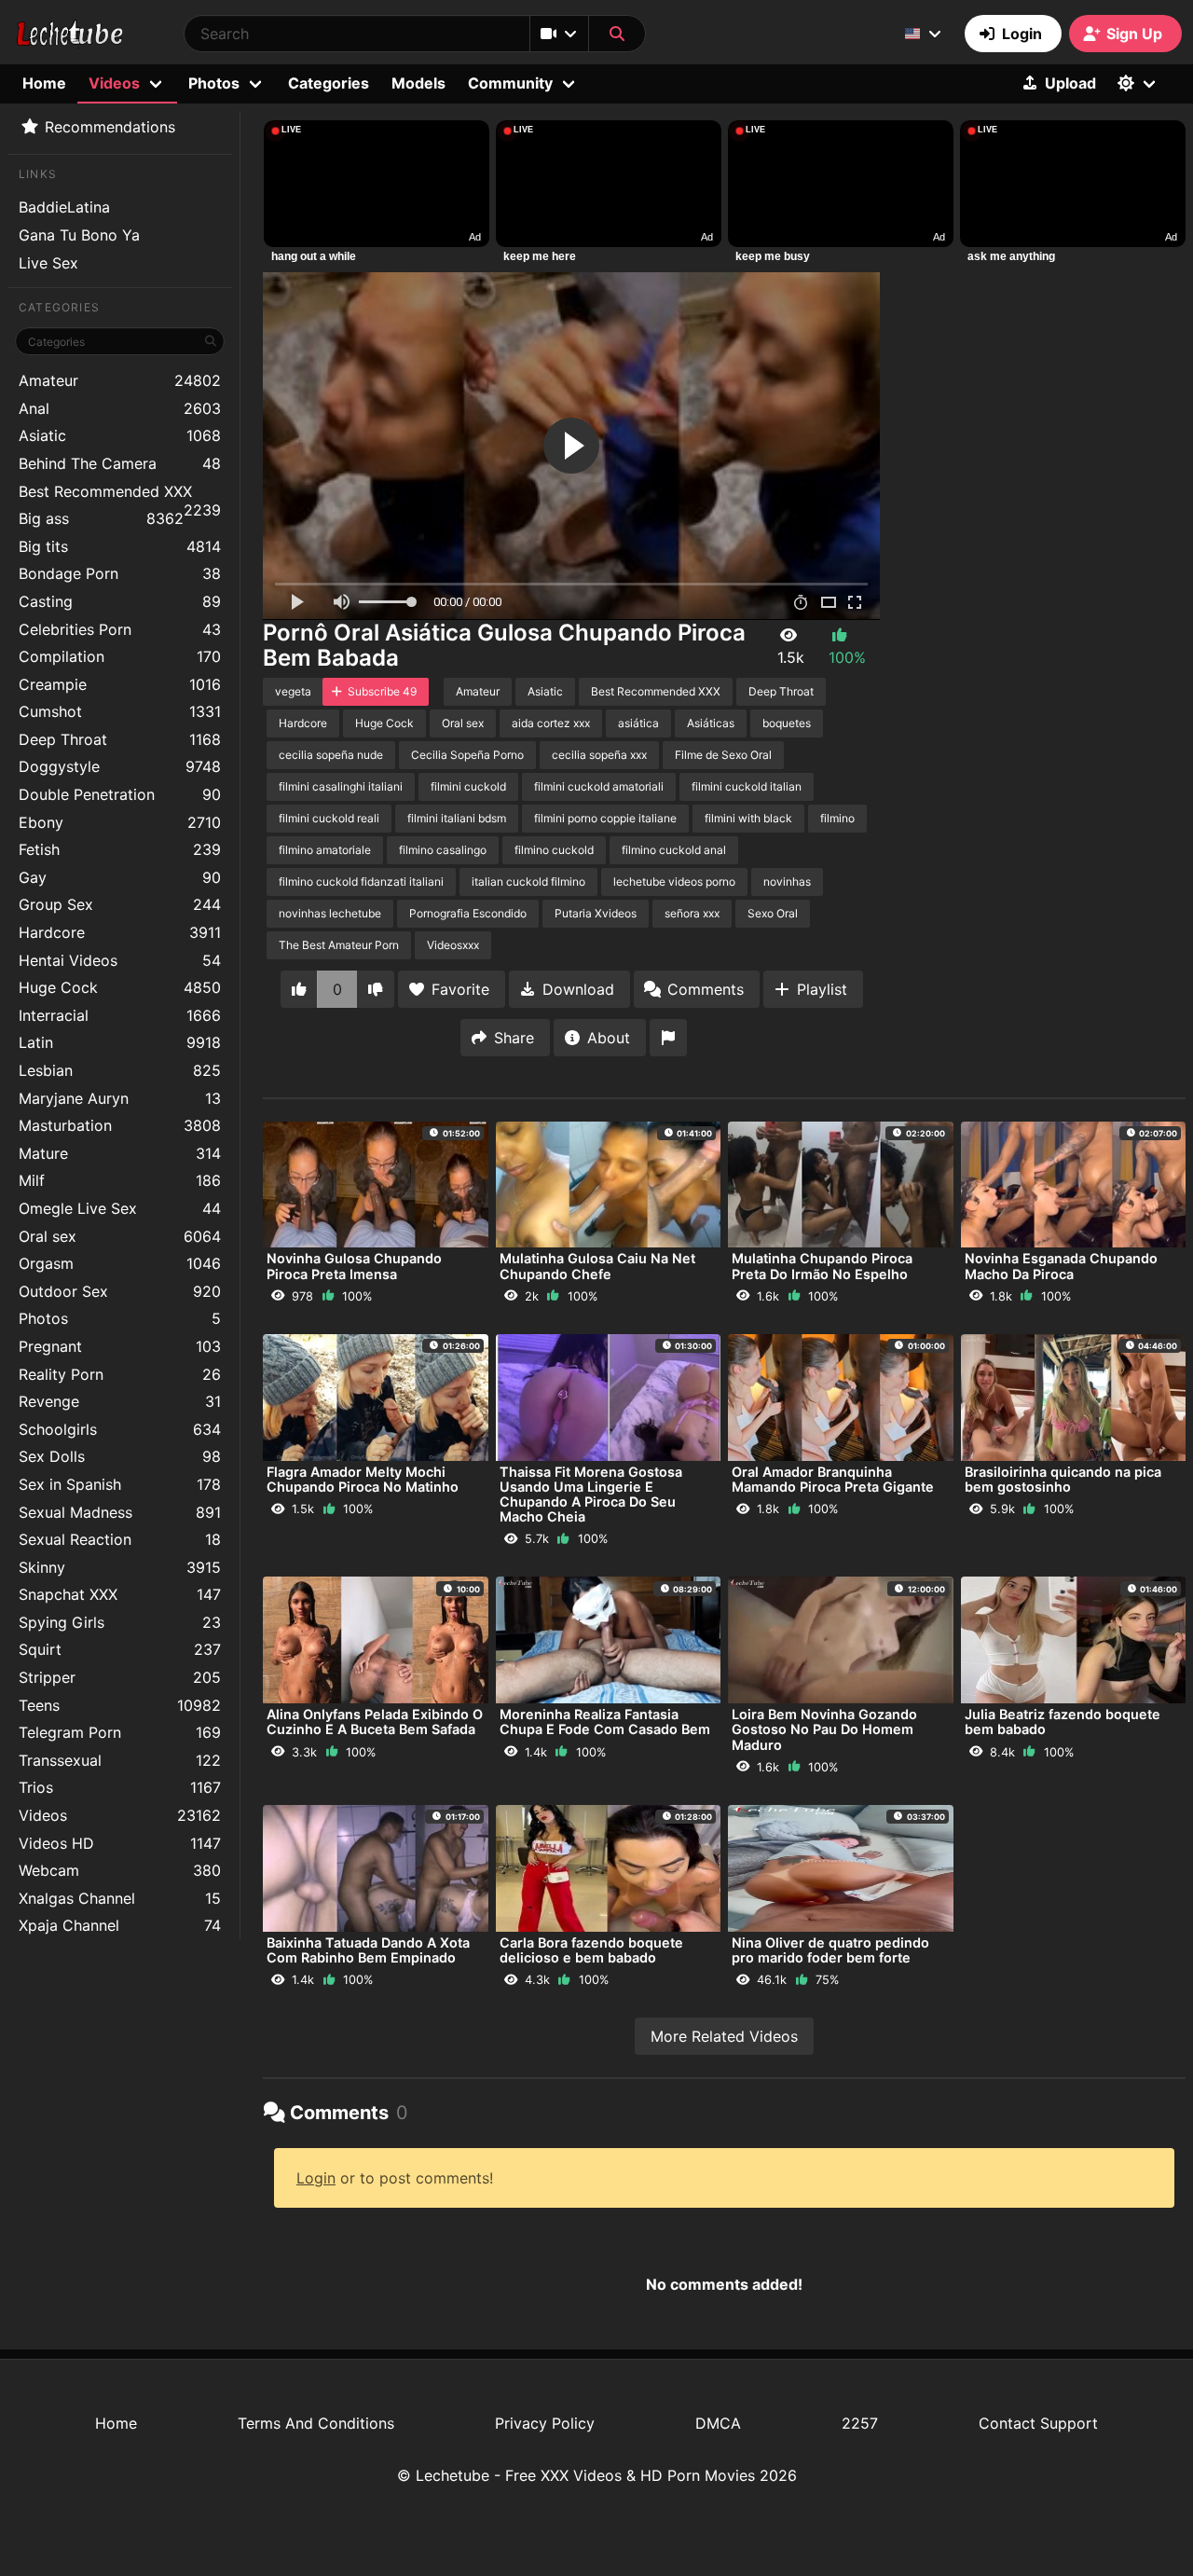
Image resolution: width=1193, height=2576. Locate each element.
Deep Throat (120, 739)
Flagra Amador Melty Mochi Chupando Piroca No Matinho (363, 1479)
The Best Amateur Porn (339, 945)
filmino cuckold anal (674, 850)
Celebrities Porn (120, 629)
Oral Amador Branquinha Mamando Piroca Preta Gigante (833, 1479)
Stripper (120, 1677)
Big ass (101, 518)
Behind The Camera (120, 463)
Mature (120, 1153)
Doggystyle (120, 766)
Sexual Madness (120, 1512)
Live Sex (48, 263)
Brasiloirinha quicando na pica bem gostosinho (1063, 1479)
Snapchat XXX (120, 1594)
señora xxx (692, 913)
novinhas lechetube (330, 913)
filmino (837, 818)
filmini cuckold (468, 786)
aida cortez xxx (551, 723)
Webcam (120, 1870)
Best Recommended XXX (120, 494)
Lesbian (120, 1070)
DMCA (718, 2423)
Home (44, 83)
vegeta (293, 691)
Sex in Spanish (120, 1484)
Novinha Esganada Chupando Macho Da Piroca (1061, 1266)
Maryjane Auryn (120, 1098)
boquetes (787, 723)
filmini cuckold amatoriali (599, 786)
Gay (120, 877)
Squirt (120, 1649)
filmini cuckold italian (747, 786)
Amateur (120, 380)
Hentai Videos (120, 960)
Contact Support (1038, 2423)
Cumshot (120, 711)
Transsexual (120, 1760)
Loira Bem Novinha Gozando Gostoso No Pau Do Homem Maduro (824, 1729)
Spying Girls (120, 1622)
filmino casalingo (443, 850)
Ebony (120, 822)
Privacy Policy (545, 2423)
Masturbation (120, 1125)
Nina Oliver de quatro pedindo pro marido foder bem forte (830, 1950)
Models (418, 83)
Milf (120, 1180)
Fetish (120, 849)
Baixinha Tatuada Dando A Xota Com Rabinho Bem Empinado (368, 1950)
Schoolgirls (120, 1429)
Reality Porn (120, 1374)
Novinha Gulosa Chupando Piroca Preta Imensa (354, 1266)
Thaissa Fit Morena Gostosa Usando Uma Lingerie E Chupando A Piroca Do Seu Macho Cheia (591, 1495)
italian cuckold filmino (528, 882)
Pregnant (120, 1346)
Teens (120, 1705)
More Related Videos (724, 2036)
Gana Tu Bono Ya (79, 235)
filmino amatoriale (325, 850)
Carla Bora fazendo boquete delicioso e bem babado (591, 1950)
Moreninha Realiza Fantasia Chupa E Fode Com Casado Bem (605, 1722)
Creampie (120, 684)
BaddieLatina (64, 207)
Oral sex (120, 1236)
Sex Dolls (120, 1456)
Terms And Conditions (316, 2423)
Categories (329, 83)
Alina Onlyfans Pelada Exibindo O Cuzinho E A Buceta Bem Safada (375, 1722)
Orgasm (120, 1263)
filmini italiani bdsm (457, 818)
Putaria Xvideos (596, 913)
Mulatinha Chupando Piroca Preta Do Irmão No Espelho (822, 1266)
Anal (120, 408)
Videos (120, 1815)
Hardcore (120, 932)
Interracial (120, 1015)
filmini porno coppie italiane (605, 818)
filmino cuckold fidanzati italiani (361, 882)
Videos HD (120, 1843)
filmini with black (748, 818)
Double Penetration (120, 794)
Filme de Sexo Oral (723, 755)
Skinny (120, 1567)
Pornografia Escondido (468, 913)
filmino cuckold (554, 850)
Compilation (120, 656)
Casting (120, 601)
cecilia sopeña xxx (599, 755)
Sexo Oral (773, 913)
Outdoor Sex (120, 1291)
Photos (120, 1318)
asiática (638, 723)
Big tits (120, 546)
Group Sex (120, 904)
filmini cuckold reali (329, 818)
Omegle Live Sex (120, 1208)
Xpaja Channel (120, 1925)
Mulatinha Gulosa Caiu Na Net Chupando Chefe (597, 1266)
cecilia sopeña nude (331, 755)
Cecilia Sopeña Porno (467, 755)
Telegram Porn (120, 1732)
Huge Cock (120, 987)
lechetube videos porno (674, 882)
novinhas (787, 882)
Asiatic (120, 435)
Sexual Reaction (120, 1539)
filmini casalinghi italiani (341, 786)
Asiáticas (711, 723)
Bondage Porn (120, 573)
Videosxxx (453, 945)
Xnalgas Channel (120, 1898)
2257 (860, 2423)
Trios (120, 1787)
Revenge (120, 1401)
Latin (120, 1042)
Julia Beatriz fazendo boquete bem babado (1063, 1722)
